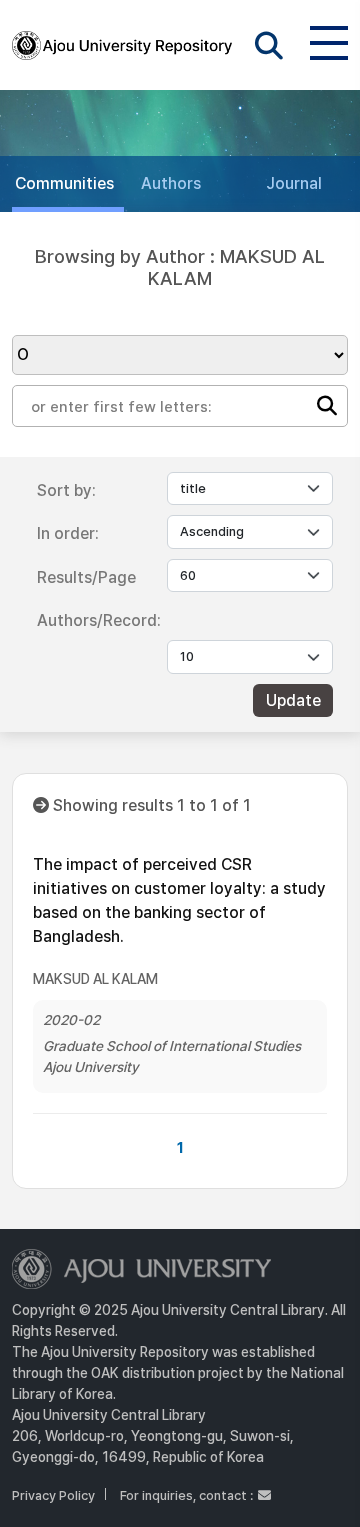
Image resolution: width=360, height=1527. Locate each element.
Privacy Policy (53, 1495)
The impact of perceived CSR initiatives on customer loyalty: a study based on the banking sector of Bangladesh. (179, 900)
